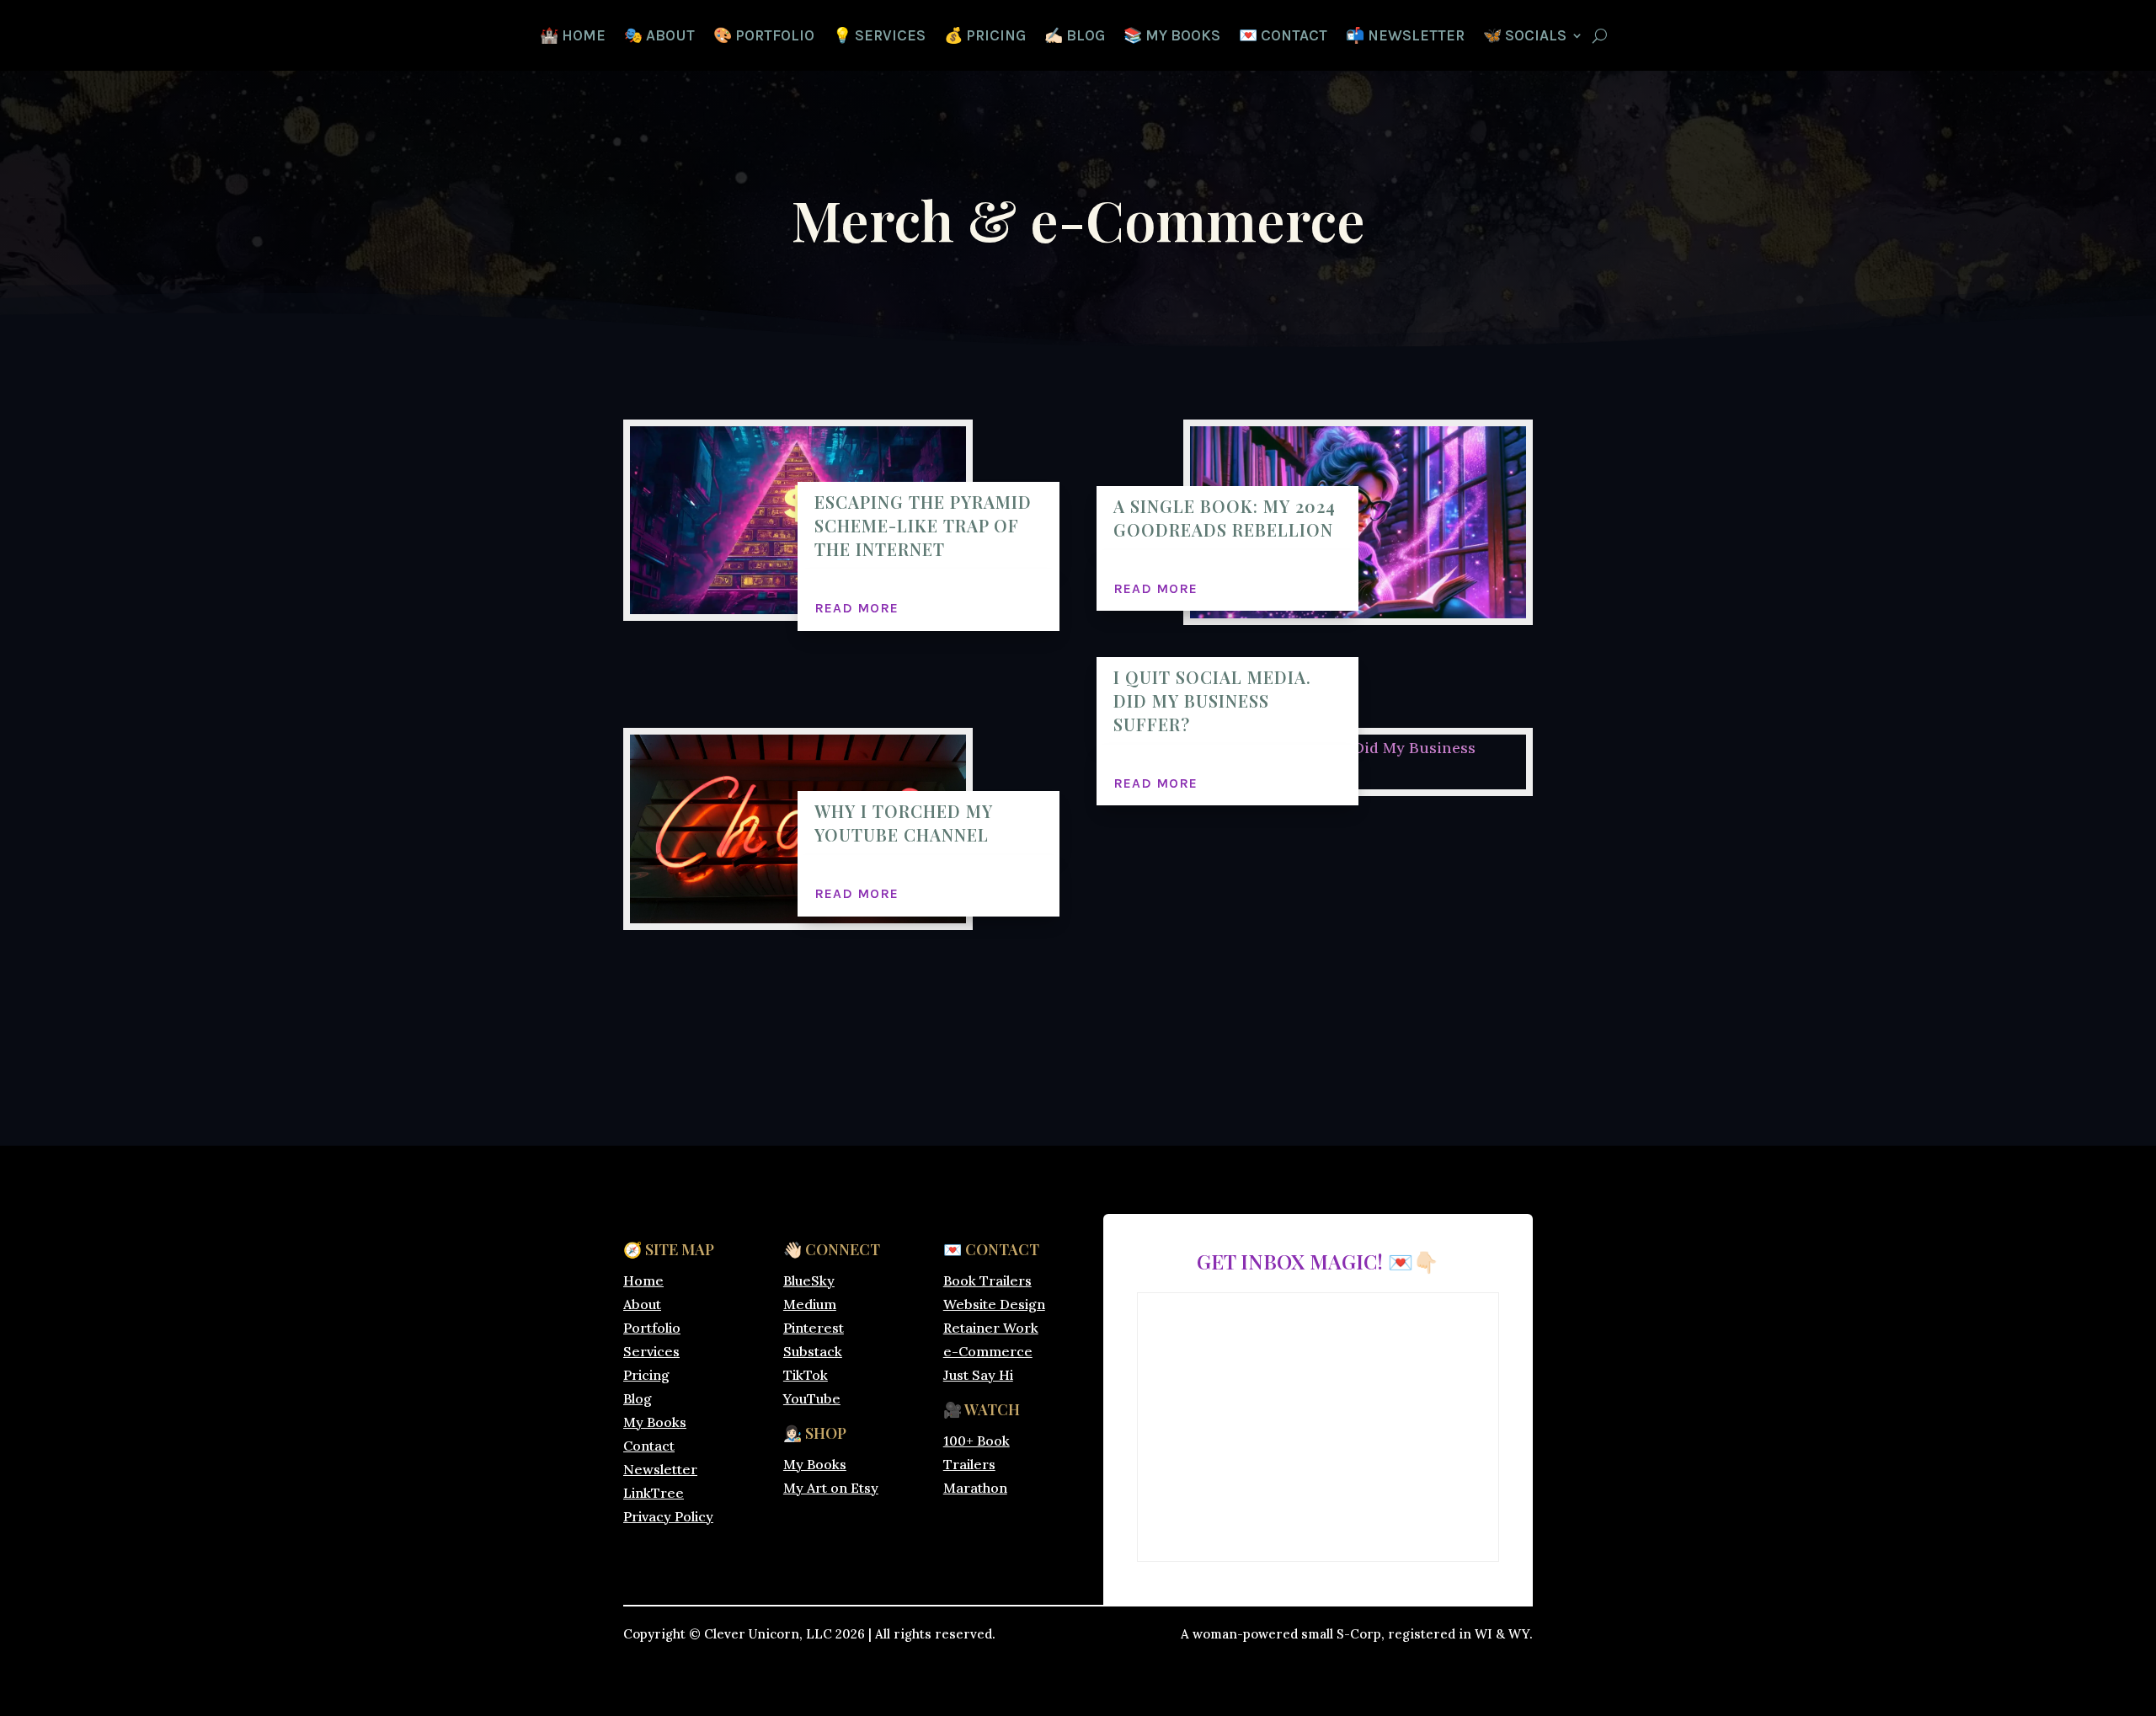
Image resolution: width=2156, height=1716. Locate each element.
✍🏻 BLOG (1075, 37)
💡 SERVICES (879, 37)
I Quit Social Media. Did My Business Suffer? (1212, 700)
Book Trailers (987, 1280)
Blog (638, 1398)
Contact (649, 1446)
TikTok (806, 1375)
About (642, 1304)
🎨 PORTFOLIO (764, 37)
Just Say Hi (978, 1375)
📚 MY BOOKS (1172, 37)
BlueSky (809, 1280)
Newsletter (660, 1469)
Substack (813, 1351)
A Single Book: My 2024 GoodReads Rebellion (1225, 518)
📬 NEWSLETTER (1405, 37)
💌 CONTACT (1283, 37)
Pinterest (814, 1328)
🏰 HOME (573, 37)
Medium (810, 1304)
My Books (655, 1422)
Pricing (646, 1375)
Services (651, 1351)
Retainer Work (991, 1328)
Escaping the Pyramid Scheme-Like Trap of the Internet (923, 525)
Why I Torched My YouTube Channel (904, 823)
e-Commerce (988, 1351)
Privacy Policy (668, 1516)
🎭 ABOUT (659, 37)
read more (857, 608)
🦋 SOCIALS (1525, 37)
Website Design (994, 1304)
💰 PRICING (985, 37)
